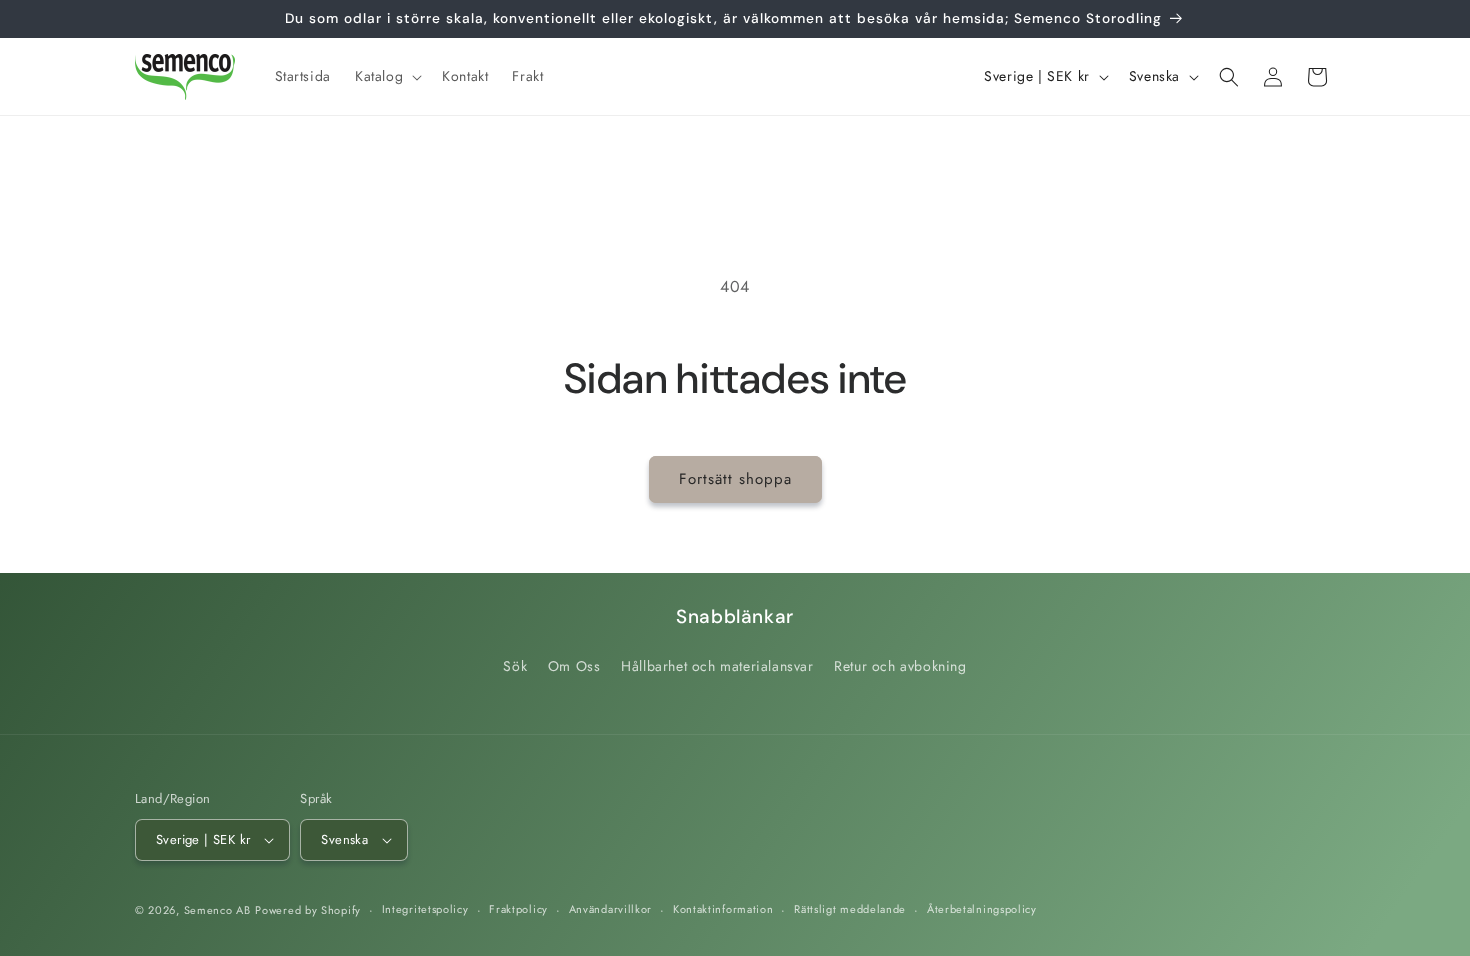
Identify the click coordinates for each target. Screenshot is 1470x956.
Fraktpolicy (518, 909)
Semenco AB (217, 910)
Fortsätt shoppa (735, 479)
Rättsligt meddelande (850, 909)
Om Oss (574, 666)
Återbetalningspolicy (982, 909)
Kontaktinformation (723, 909)
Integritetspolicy (425, 909)
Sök (515, 666)
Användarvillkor (611, 909)
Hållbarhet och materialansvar (717, 666)
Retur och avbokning (900, 666)
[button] (386, 76)
